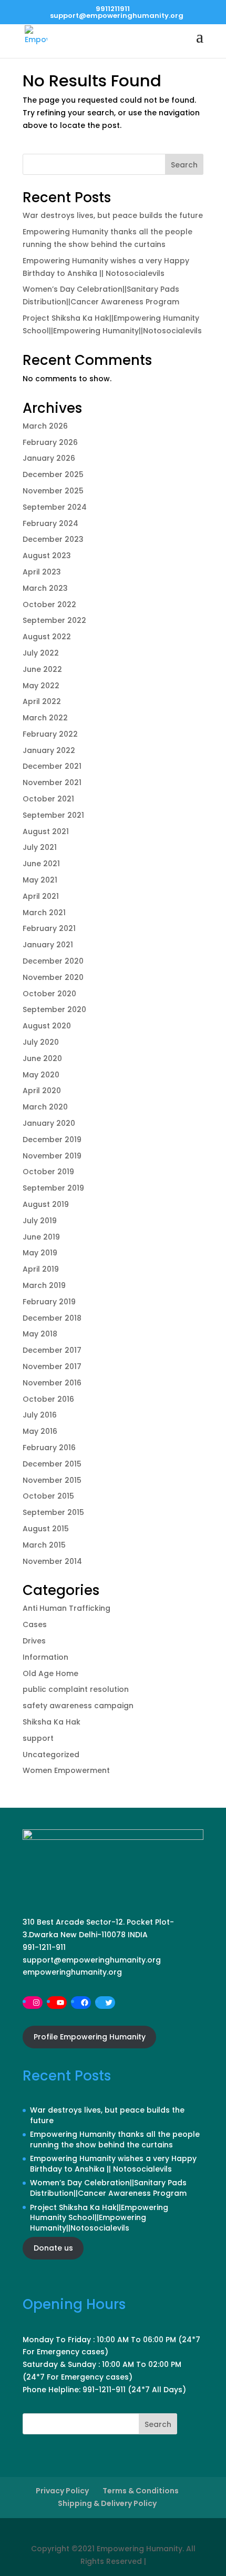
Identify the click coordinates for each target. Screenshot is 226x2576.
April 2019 (41, 1269)
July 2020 (41, 1042)
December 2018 (52, 1318)
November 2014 (52, 1561)
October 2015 (48, 1496)
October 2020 (49, 994)
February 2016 (49, 1448)
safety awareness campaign (78, 1706)
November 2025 (53, 491)
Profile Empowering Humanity (90, 2037)
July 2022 (41, 653)
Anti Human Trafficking (66, 1608)
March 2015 (44, 1545)
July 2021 (40, 847)
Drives (34, 1641)
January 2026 (49, 458)
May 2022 (41, 686)
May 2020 (41, 1075)
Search (184, 165)
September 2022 (54, 620)
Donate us (53, 2248)
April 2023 (42, 572)
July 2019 (40, 1221)
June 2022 (42, 669)
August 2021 (46, 831)
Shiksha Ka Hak (52, 1722)
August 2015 (46, 1529)
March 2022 (45, 718)
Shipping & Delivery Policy (107, 2503)
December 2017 (52, 1350)
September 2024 (55, 507)
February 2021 (49, 928)
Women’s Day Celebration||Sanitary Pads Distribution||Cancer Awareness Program (108, 2188)
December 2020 (53, 961)
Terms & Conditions (141, 2491)
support (38, 1738)
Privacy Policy (62, 2491)
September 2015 (53, 1512)
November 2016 (52, 1383)
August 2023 (47, 556)
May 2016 (40, 1431)
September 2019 (53, 1188)
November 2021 (52, 782)
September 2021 (53, 815)
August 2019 (46, 1204)
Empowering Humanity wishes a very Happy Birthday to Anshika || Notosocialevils (113, 2164)
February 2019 (49, 1302)
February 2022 (50, 734)
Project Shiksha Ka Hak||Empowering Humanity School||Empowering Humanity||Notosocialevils (99, 2218)
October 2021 (48, 799)
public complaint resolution (76, 1689)
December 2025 (53, 474)
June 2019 (41, 1237)
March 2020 (45, 1107)
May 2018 (40, 1334)
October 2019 (48, 1172)
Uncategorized (51, 1755)
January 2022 (49, 750)
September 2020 (54, 1009)
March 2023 (45, 588)
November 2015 (52, 1480)
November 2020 (53, 977)
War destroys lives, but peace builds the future (113, 215)
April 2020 (42, 1091)
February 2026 (50, 442)
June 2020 (42, 1058)
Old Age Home (50, 1673)
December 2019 (52, 1140)
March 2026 (45, 426)
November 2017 (52, 1366)
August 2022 (47, 637)
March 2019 (44, 1285)
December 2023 (53, 539)
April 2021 (41, 896)
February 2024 (50, 523)
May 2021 (40, 880)
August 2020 (47, 1026)
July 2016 (40, 1415)
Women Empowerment (66, 1770)
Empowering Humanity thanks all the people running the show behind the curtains (115, 2139)
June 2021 (41, 864)
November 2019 (52, 1156)
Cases (35, 1624)
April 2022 (42, 701)
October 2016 (48, 1399)
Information (45, 1657)
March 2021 (44, 913)
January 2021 (48, 945)
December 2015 (52, 1464)
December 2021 (52, 766)
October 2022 (49, 605)
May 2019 (40, 1253)
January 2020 (49, 1123)
